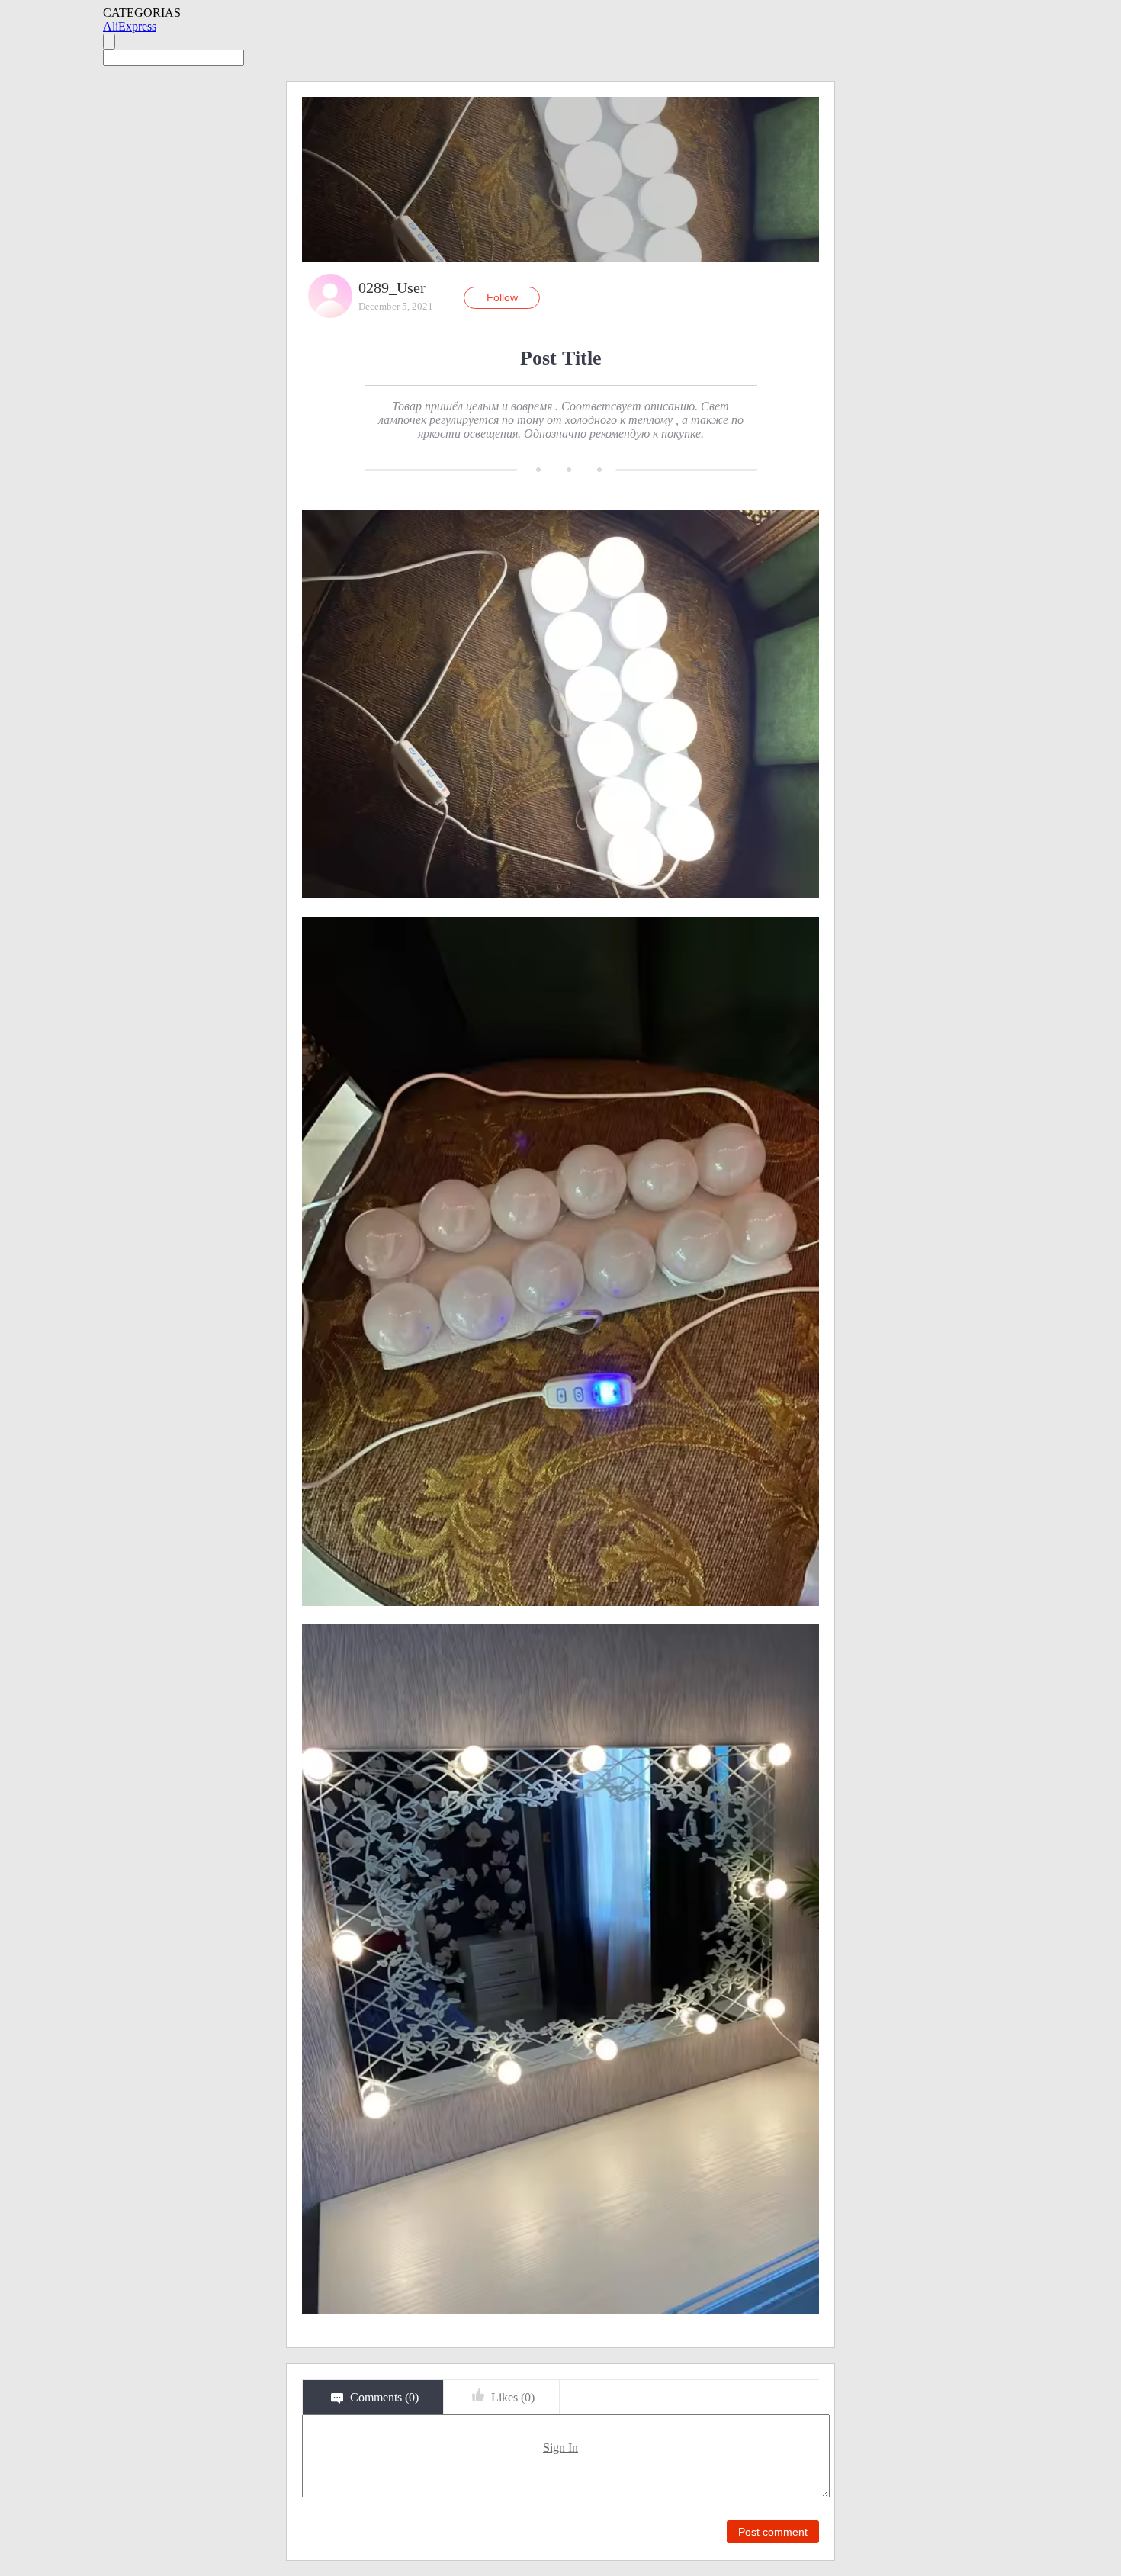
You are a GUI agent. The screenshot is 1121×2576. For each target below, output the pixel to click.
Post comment (773, 2532)
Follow (502, 297)
